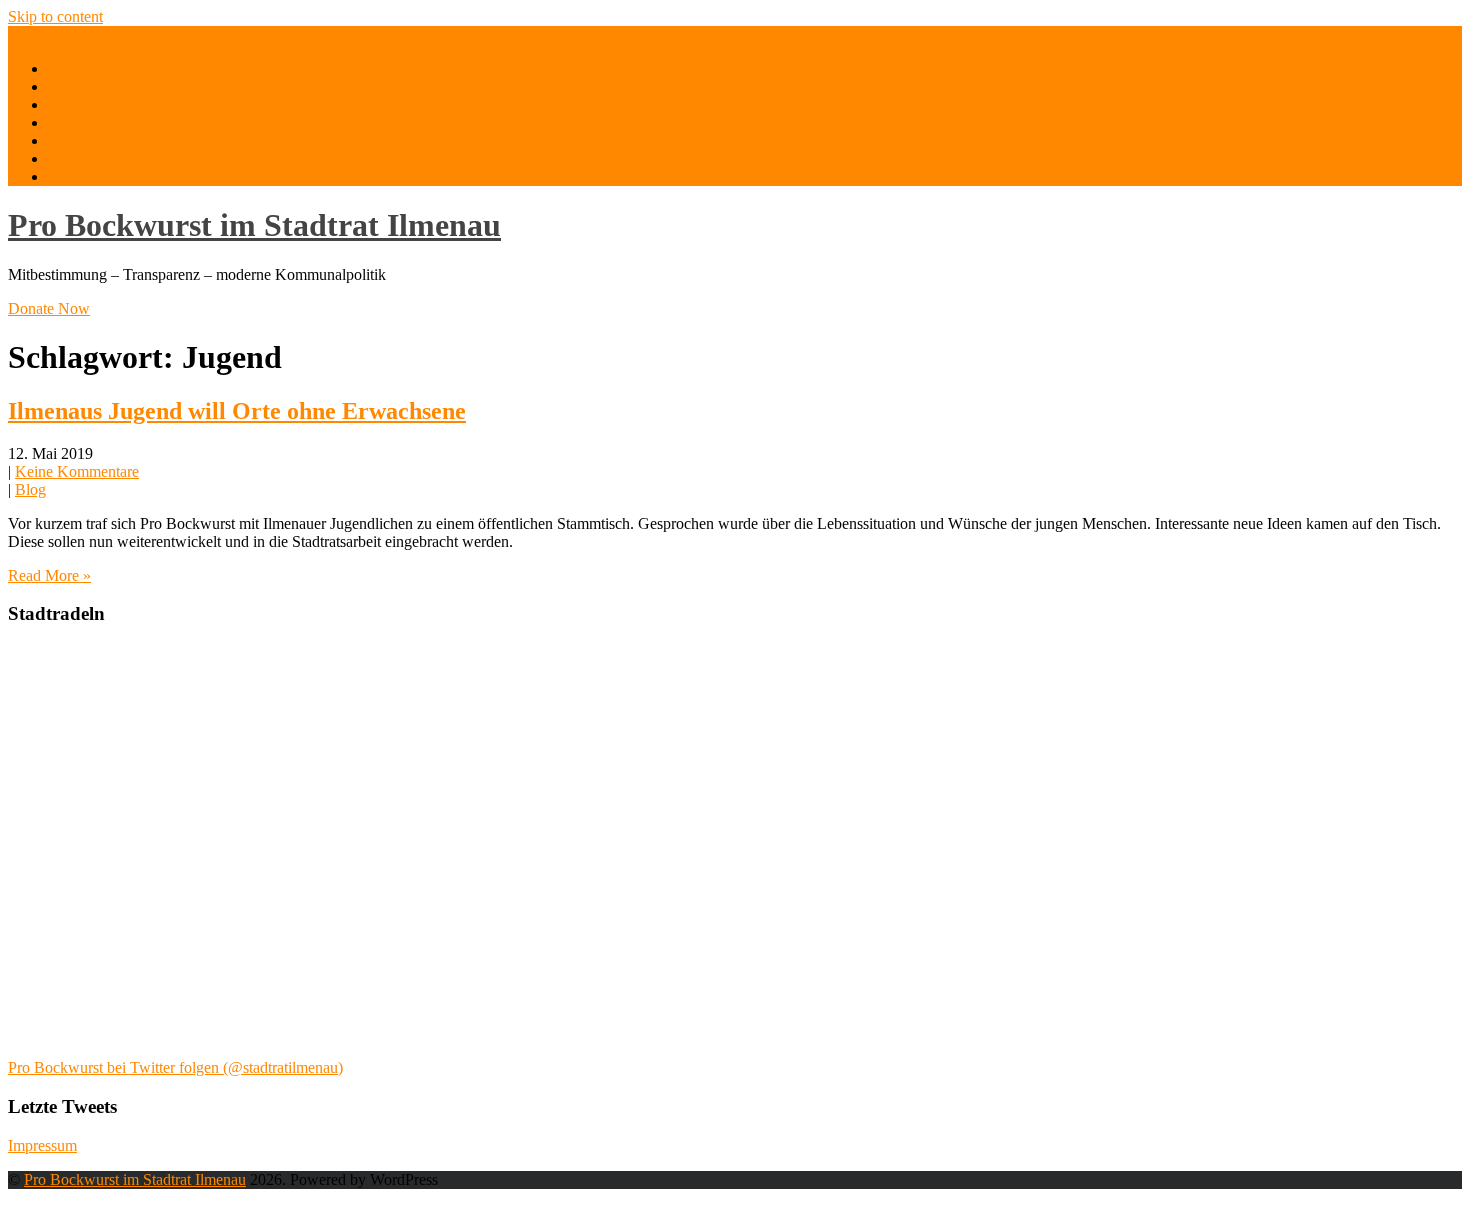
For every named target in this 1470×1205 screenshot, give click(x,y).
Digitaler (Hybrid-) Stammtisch (146, 104)
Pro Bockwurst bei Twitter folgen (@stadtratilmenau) (175, 1067)
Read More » (49, 575)
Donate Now (49, 308)
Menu (26, 34)
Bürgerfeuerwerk (102, 86)
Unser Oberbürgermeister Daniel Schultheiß (186, 122)
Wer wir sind (88, 158)
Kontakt (73, 176)
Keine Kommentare (77, 471)
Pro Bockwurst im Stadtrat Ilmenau (254, 225)
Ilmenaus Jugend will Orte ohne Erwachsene (237, 411)
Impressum (42, 1145)
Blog (63, 140)
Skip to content (55, 16)
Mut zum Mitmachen (114, 68)
